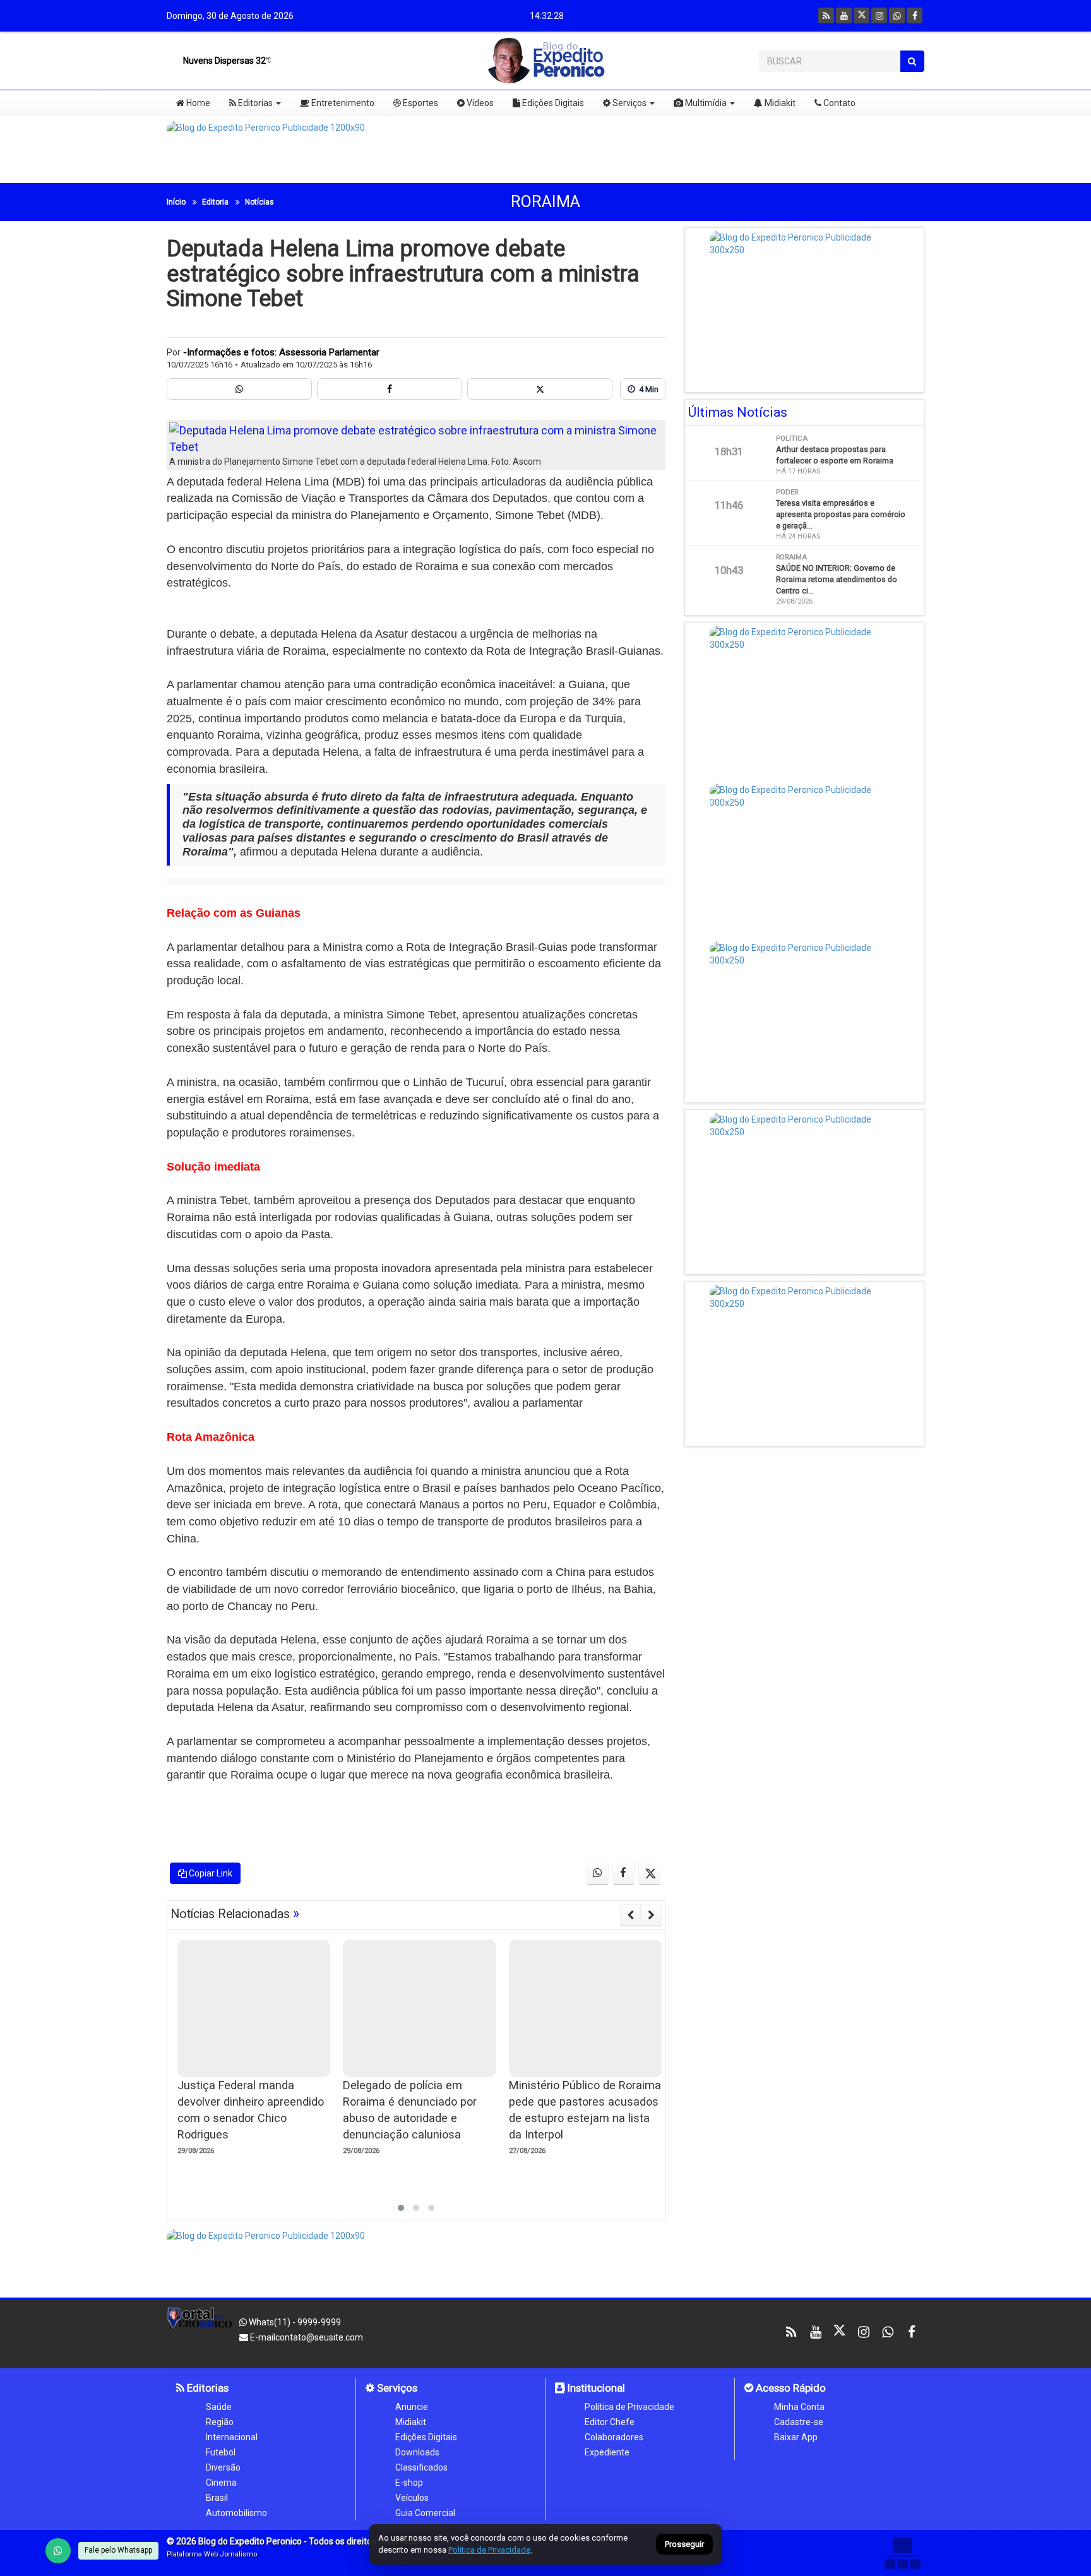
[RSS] (826, 15)
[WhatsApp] (58, 2551)
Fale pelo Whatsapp (118, 2550)
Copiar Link (210, 1873)
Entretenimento (342, 103)
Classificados (421, 2467)
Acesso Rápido (790, 2388)
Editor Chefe (610, 2422)
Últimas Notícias (738, 412)
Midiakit (779, 103)
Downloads (417, 2452)
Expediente (607, 2452)
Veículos (412, 2498)
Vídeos (479, 103)
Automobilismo (236, 2513)
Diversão (223, 2467)
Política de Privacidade (629, 2407)
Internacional (232, 2437)
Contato (838, 103)
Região (220, 2422)
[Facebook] (915, 15)
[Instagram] (879, 15)
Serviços (629, 103)
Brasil (217, 2498)
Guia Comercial (425, 2513)
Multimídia (705, 103)
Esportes (420, 103)
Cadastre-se (799, 2422)
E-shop (409, 2483)
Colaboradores (614, 2437)
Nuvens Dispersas (224, 61)
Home (197, 103)
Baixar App (796, 2437)
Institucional (595, 2388)
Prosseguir (684, 2545)
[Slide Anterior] (630, 1915)
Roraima (545, 202)
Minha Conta (799, 2407)
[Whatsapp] (897, 15)
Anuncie (412, 2407)
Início (176, 202)
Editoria (215, 202)
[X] (861, 15)
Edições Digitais (552, 103)
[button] (401, 2208)
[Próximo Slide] (651, 1915)
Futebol (221, 2452)
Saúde (219, 2407)
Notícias (259, 202)
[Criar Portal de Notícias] (902, 2553)
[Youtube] (844, 15)
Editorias (254, 103)
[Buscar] (912, 61)
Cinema (221, 2483)
